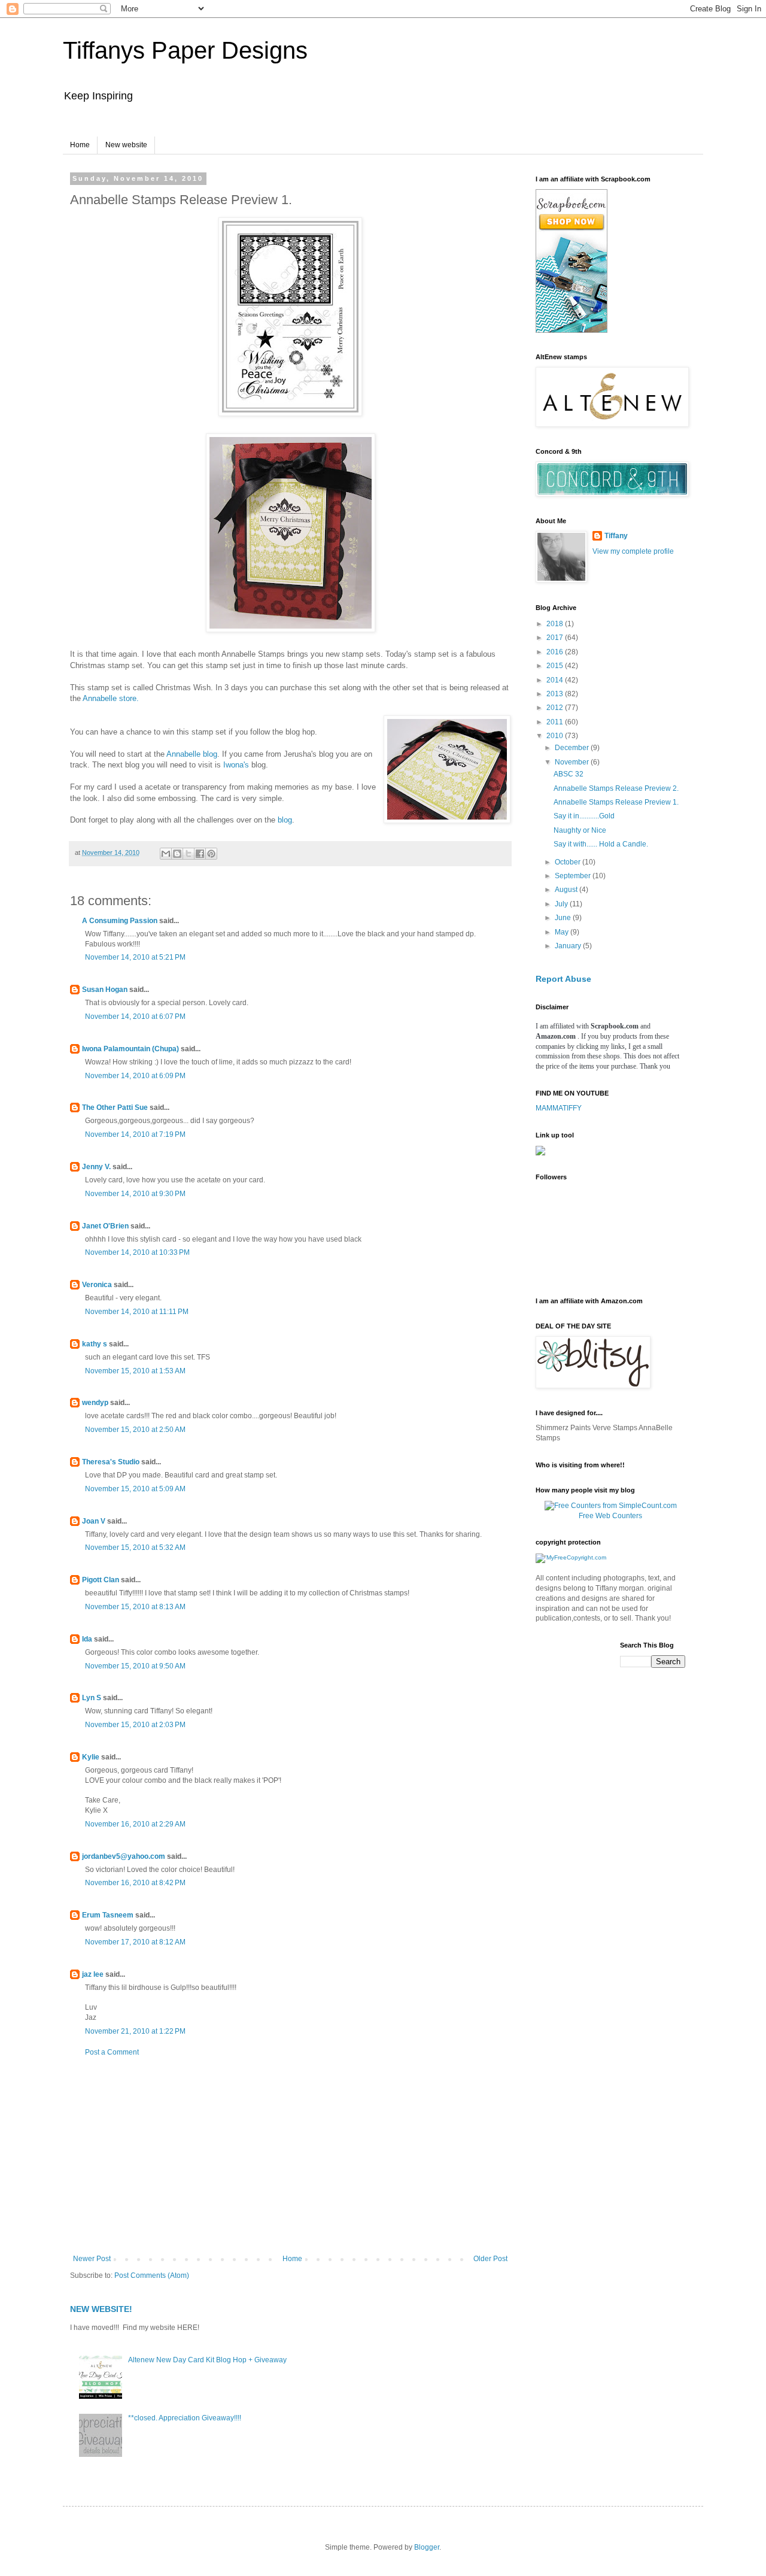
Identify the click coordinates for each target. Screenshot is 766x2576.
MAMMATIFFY (559, 1108)
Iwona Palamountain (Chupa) (130, 1049)
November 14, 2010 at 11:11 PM (137, 1312)
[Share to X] (189, 854)
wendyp (95, 1403)
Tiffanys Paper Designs (185, 50)
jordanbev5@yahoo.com (124, 1856)
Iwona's (236, 765)
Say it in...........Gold (584, 816)
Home (80, 145)
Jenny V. (96, 1167)
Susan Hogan (105, 990)
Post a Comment (112, 2052)
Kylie (91, 1757)
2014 (556, 680)
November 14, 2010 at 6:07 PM (135, 1017)
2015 (556, 666)
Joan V (94, 1521)
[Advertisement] (290, 2156)
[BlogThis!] (177, 854)
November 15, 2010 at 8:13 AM (135, 1607)
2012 (556, 708)
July (562, 904)
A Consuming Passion (120, 921)
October (569, 862)
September (574, 876)
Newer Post (92, 2259)
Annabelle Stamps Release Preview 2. (616, 788)
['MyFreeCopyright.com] (571, 1557)
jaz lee (93, 1974)
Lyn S (92, 1698)
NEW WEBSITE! (101, 2309)
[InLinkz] (540, 1150)
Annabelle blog (192, 754)
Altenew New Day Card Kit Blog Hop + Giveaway (207, 2360)
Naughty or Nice (580, 830)
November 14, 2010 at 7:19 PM (135, 1134)
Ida (87, 1639)
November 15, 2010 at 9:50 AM (135, 1666)
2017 (556, 638)
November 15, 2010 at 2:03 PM (135, 1725)
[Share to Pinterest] (211, 854)
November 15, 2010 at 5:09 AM (135, 1489)
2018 (556, 624)
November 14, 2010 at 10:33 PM (137, 1252)
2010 (556, 736)
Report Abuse (563, 979)
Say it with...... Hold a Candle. (601, 844)
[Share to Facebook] (200, 854)
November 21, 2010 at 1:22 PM (135, 2031)
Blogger (427, 2547)
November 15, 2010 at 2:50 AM (135, 1430)
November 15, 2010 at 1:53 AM (135, 1371)
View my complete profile (633, 551)
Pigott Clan (101, 1580)
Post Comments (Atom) (152, 2275)
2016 (556, 652)
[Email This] (166, 854)
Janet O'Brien (105, 1226)
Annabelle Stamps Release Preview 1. (616, 802)
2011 (556, 722)
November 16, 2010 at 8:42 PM (135, 1883)
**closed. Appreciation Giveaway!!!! (185, 2418)
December (573, 748)
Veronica (97, 1285)
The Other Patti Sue (115, 1108)
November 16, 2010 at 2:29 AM (135, 1824)
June (564, 918)
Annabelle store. (110, 698)
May (563, 932)
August (567, 890)
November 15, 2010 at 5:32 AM (135, 1548)
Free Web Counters (610, 1516)
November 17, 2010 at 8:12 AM (135, 1942)
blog (285, 820)
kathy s (95, 1344)
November (573, 762)
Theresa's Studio (111, 1462)
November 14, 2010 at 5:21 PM (135, 957)
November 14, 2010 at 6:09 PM (135, 1076)
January (569, 946)
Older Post (490, 2259)
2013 (556, 694)
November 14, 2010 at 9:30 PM (135, 1194)
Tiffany (616, 536)
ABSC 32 (569, 774)
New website (126, 145)
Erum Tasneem (108, 1915)
